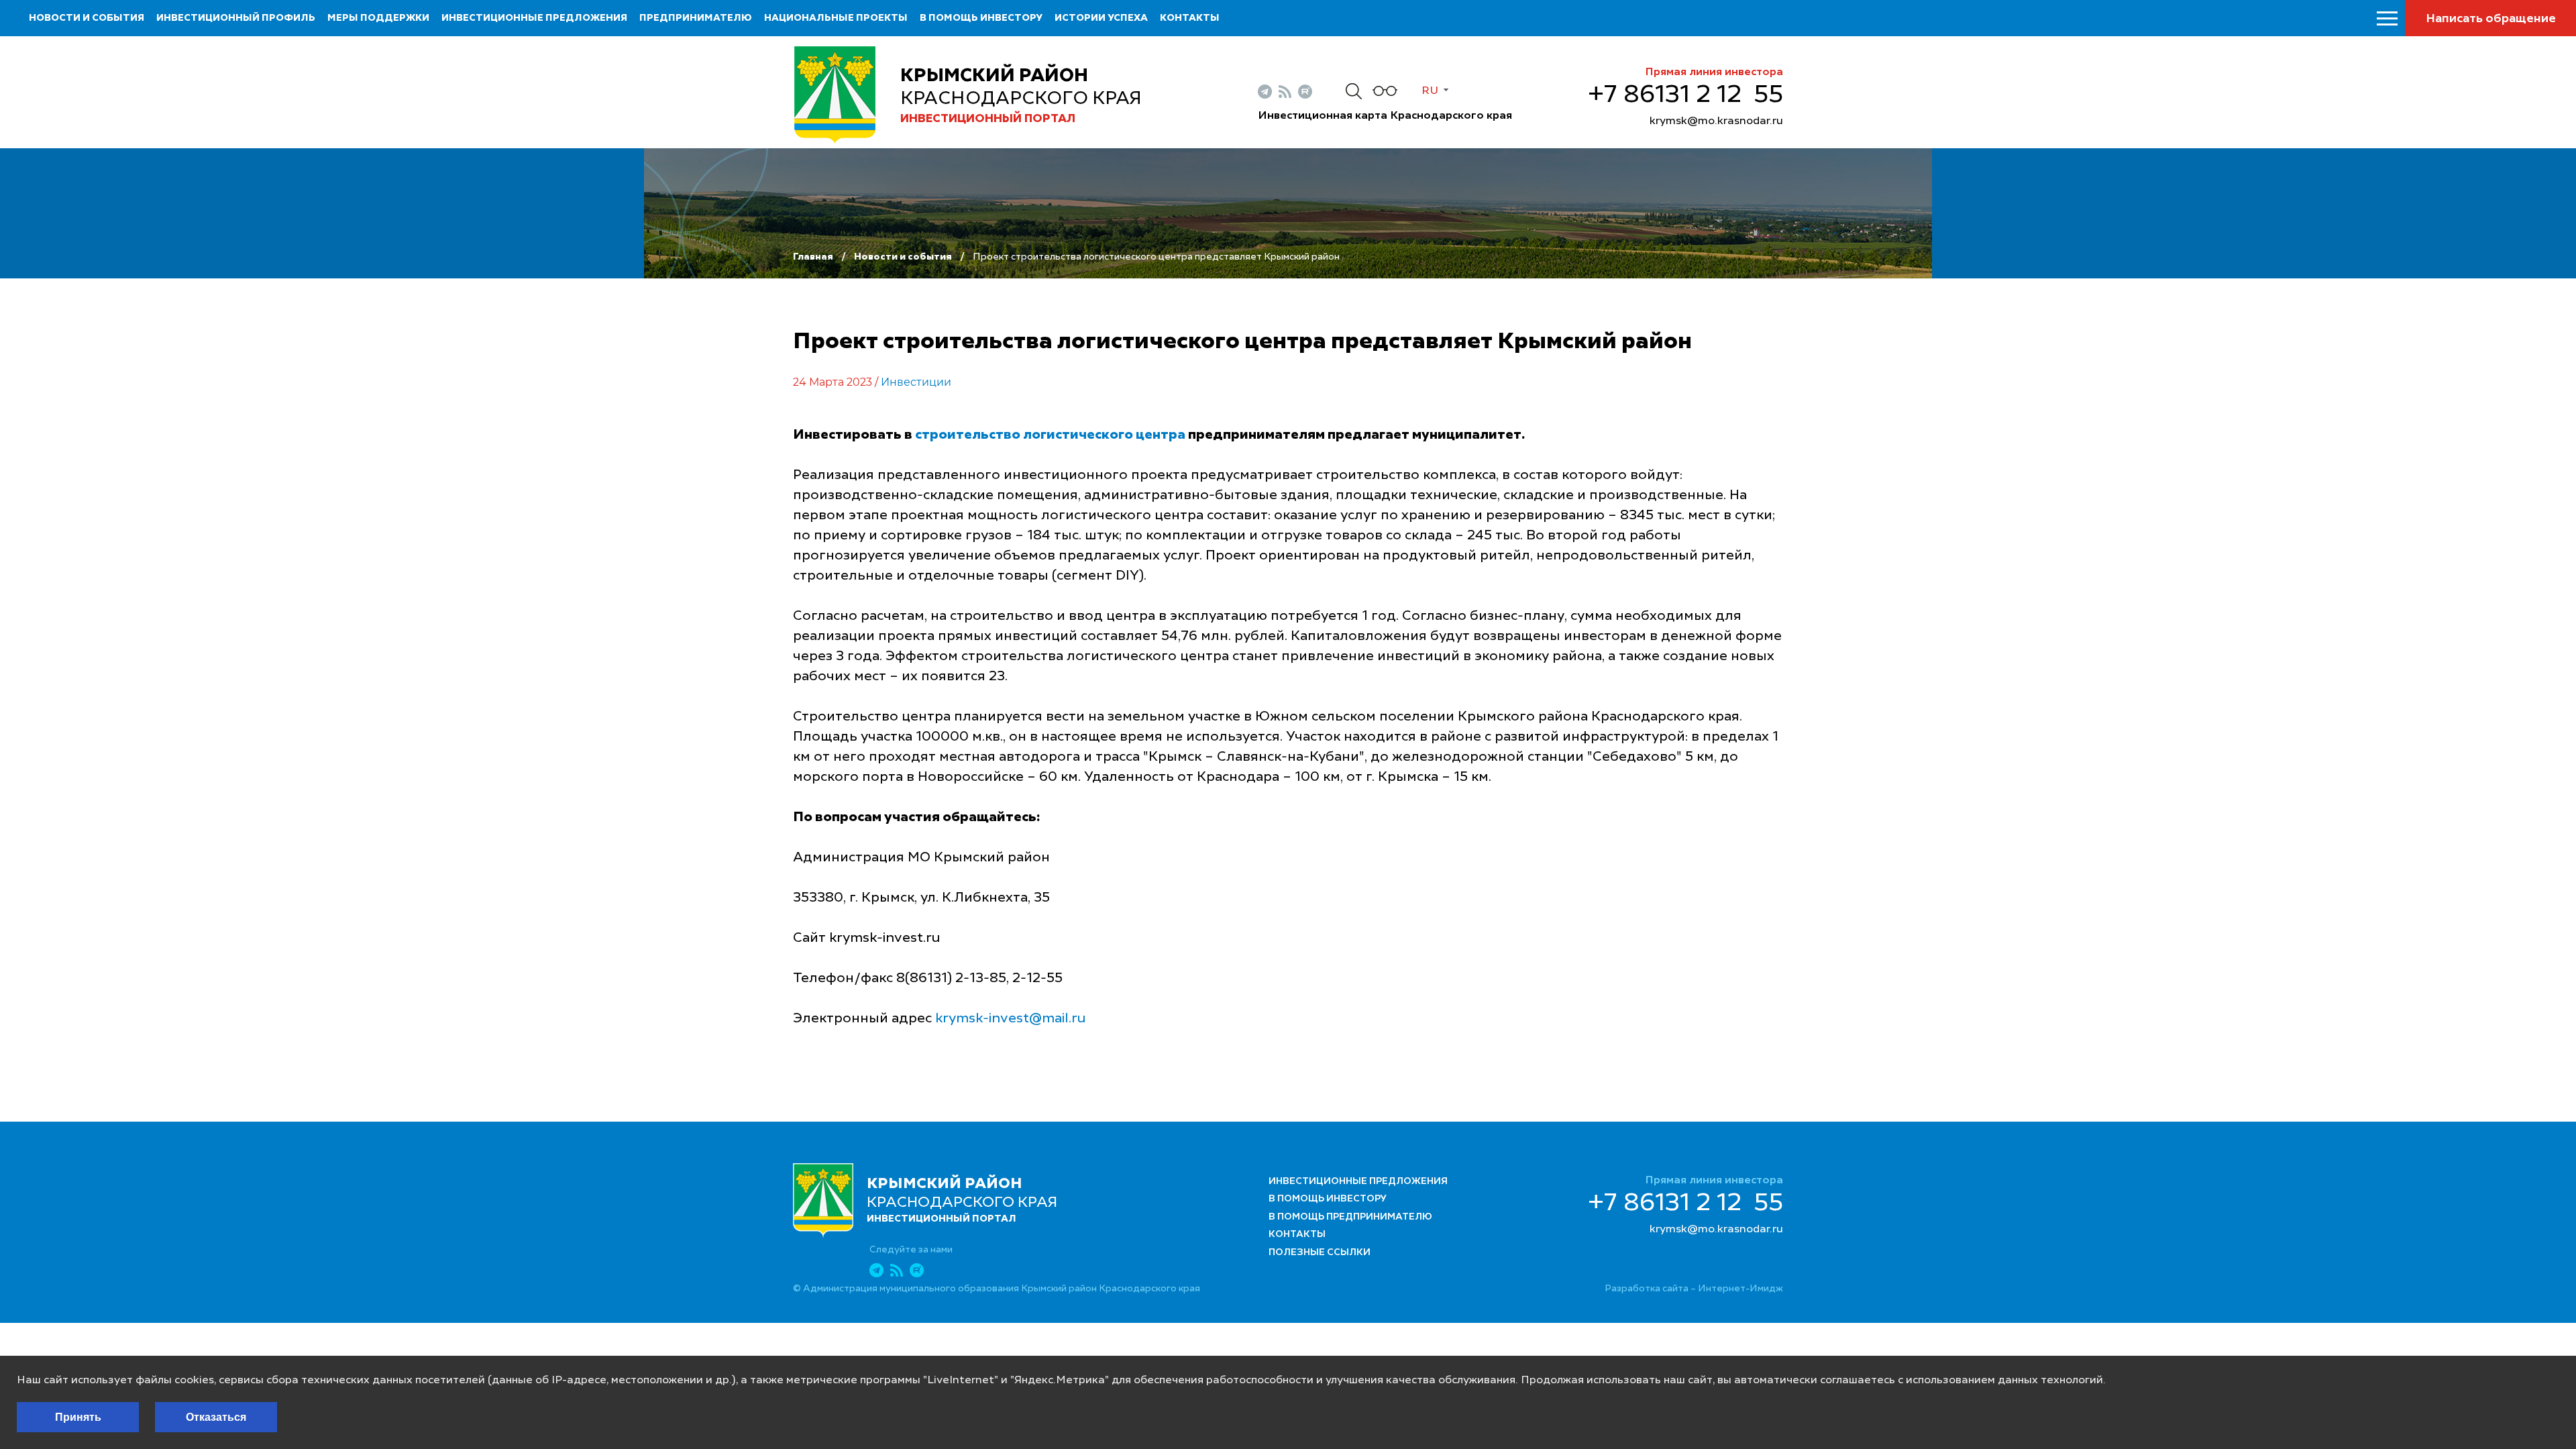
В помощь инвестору (981, 18)
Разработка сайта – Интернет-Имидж (1694, 1289)
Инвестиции (916, 382)
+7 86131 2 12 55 (1685, 95)
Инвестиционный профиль (236, 18)
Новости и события (87, 18)
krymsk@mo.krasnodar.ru (1716, 121)
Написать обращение (2491, 19)
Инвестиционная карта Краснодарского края (1385, 116)
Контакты (1190, 18)
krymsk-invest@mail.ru (1011, 1019)
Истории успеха (1101, 18)
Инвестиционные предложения (534, 18)
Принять (78, 1417)
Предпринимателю (696, 18)
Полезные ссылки (1320, 1252)
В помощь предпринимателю (1350, 1217)
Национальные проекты (836, 18)
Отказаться (216, 1417)
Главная (813, 257)
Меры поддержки (378, 18)
